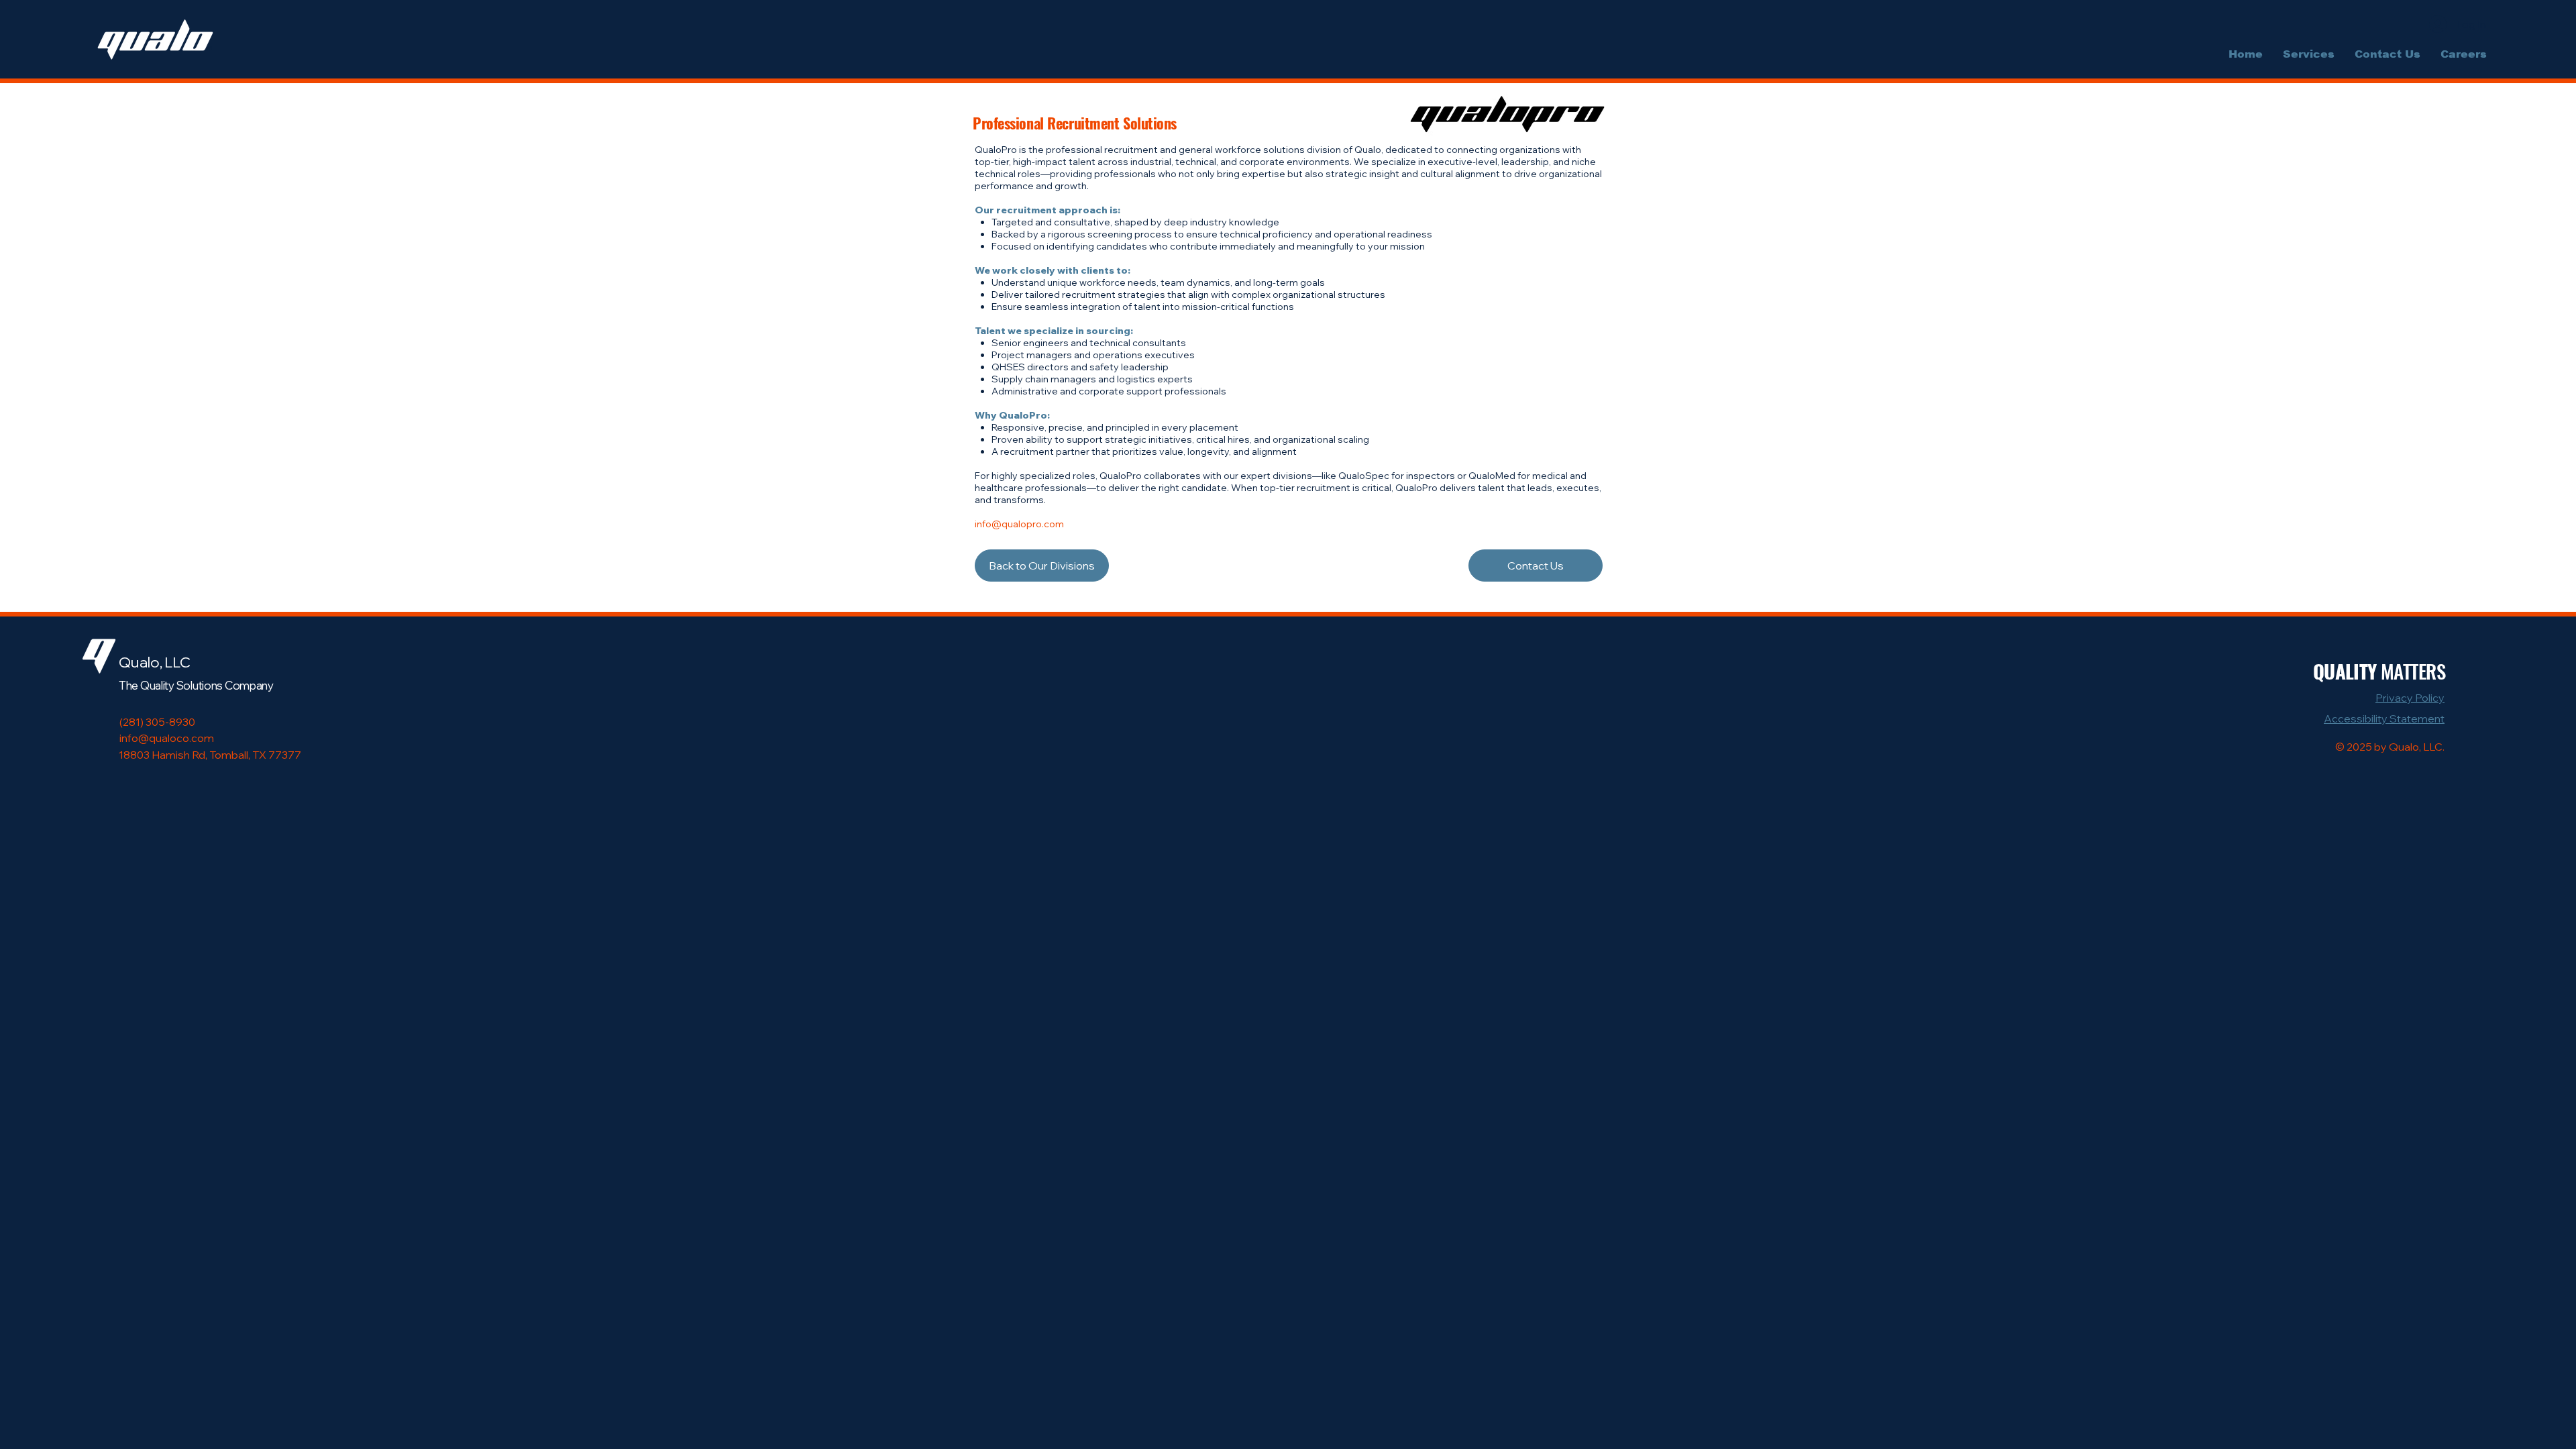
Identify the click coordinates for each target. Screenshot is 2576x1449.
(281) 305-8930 (157, 722)
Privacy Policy (2410, 698)
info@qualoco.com (167, 738)
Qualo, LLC (155, 662)
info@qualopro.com (1019, 524)
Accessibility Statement (2384, 718)
